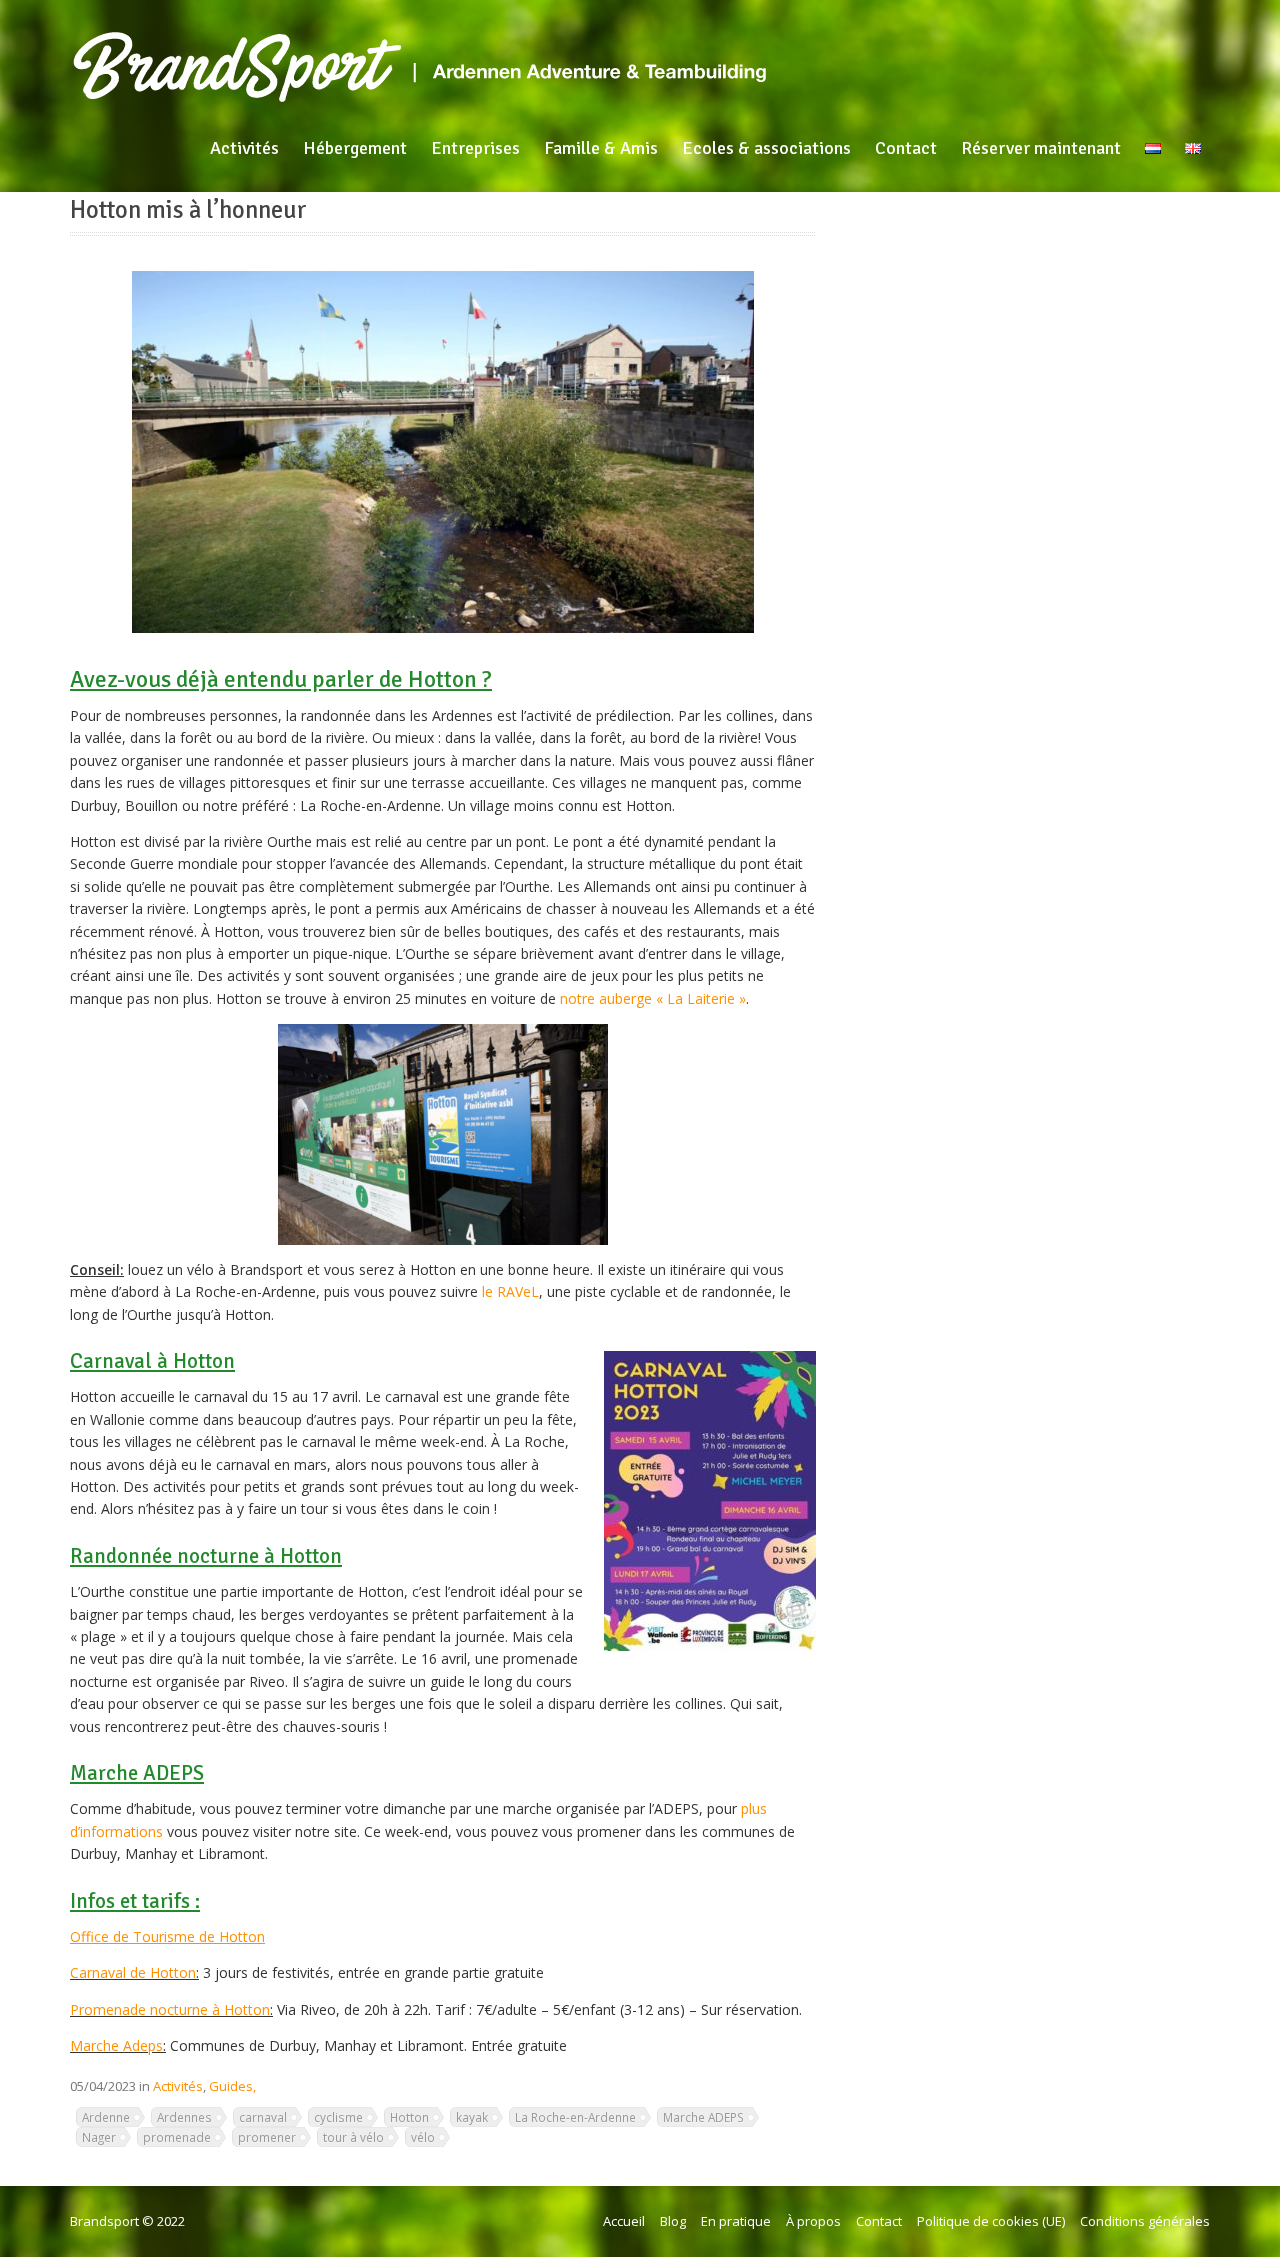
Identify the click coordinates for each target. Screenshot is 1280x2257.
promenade (177, 2137)
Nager (99, 2137)
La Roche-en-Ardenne (575, 2117)
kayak (472, 2117)
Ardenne (106, 2117)
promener (267, 2137)
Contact (906, 148)
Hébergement (355, 148)
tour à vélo (353, 2137)
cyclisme (338, 2117)
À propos (813, 2221)
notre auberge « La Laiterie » (653, 998)
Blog (673, 2221)
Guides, (232, 2086)
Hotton (409, 2117)
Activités (244, 148)
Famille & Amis (601, 148)
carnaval (263, 2117)
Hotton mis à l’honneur (188, 210)
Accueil (624, 2221)
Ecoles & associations (766, 148)
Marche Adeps (116, 2045)
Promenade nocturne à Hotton (170, 2009)
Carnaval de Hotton (133, 1972)
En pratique (736, 2221)
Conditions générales (1145, 2221)
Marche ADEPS (703, 2117)
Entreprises (475, 148)
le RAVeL (510, 1291)
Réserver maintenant (1041, 148)
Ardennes (184, 2117)
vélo (423, 2137)
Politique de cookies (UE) (991, 2221)
